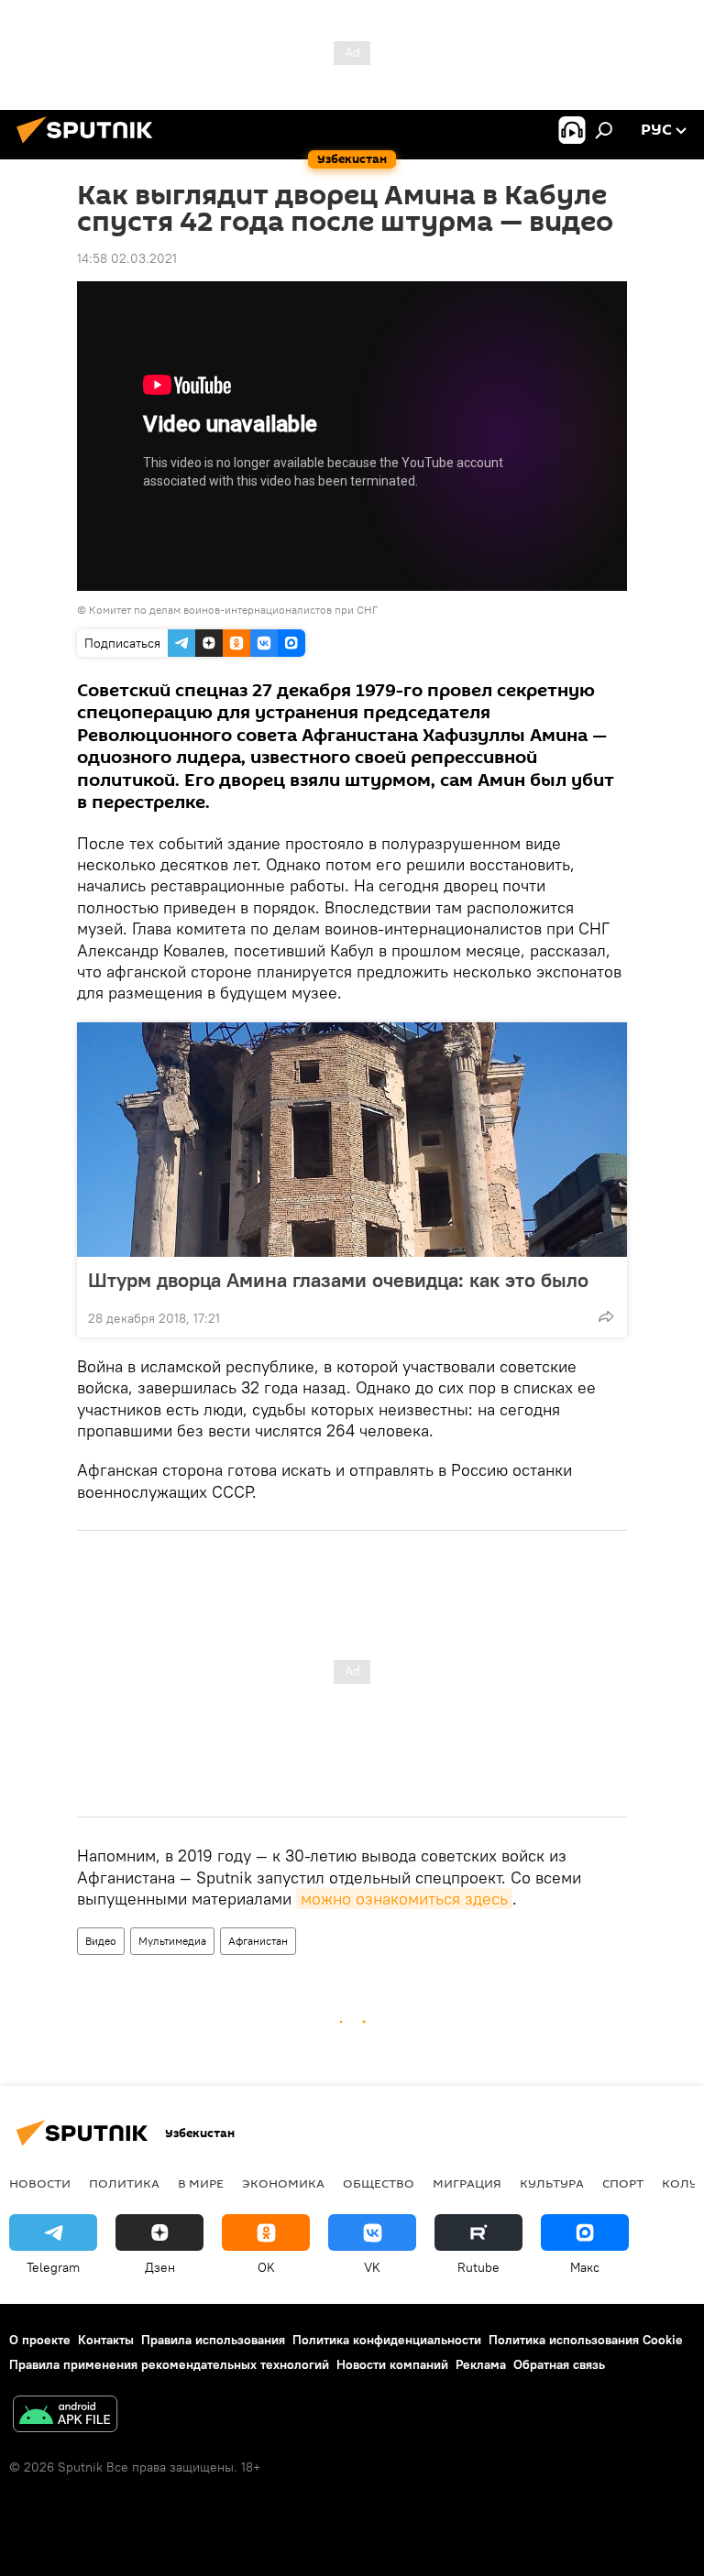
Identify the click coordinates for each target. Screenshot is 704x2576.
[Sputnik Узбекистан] (90, 146)
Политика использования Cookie (586, 2340)
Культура (552, 2183)
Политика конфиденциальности (387, 2340)
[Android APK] (65, 2416)
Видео (101, 1941)
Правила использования (213, 2340)
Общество (379, 2183)
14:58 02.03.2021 (127, 258)
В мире (201, 2183)
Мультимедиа (172, 1941)
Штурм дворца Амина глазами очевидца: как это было (338, 1280)
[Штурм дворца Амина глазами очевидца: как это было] (352, 1140)
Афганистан (258, 1941)
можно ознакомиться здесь (404, 1899)
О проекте (40, 2340)
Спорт (623, 2183)
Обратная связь (559, 2364)
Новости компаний (392, 2364)
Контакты (106, 2340)
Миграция (467, 2183)
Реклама (481, 2364)
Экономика (283, 2183)
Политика (124, 2183)
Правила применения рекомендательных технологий (169, 2364)
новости (40, 2183)
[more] (606, 1316)
